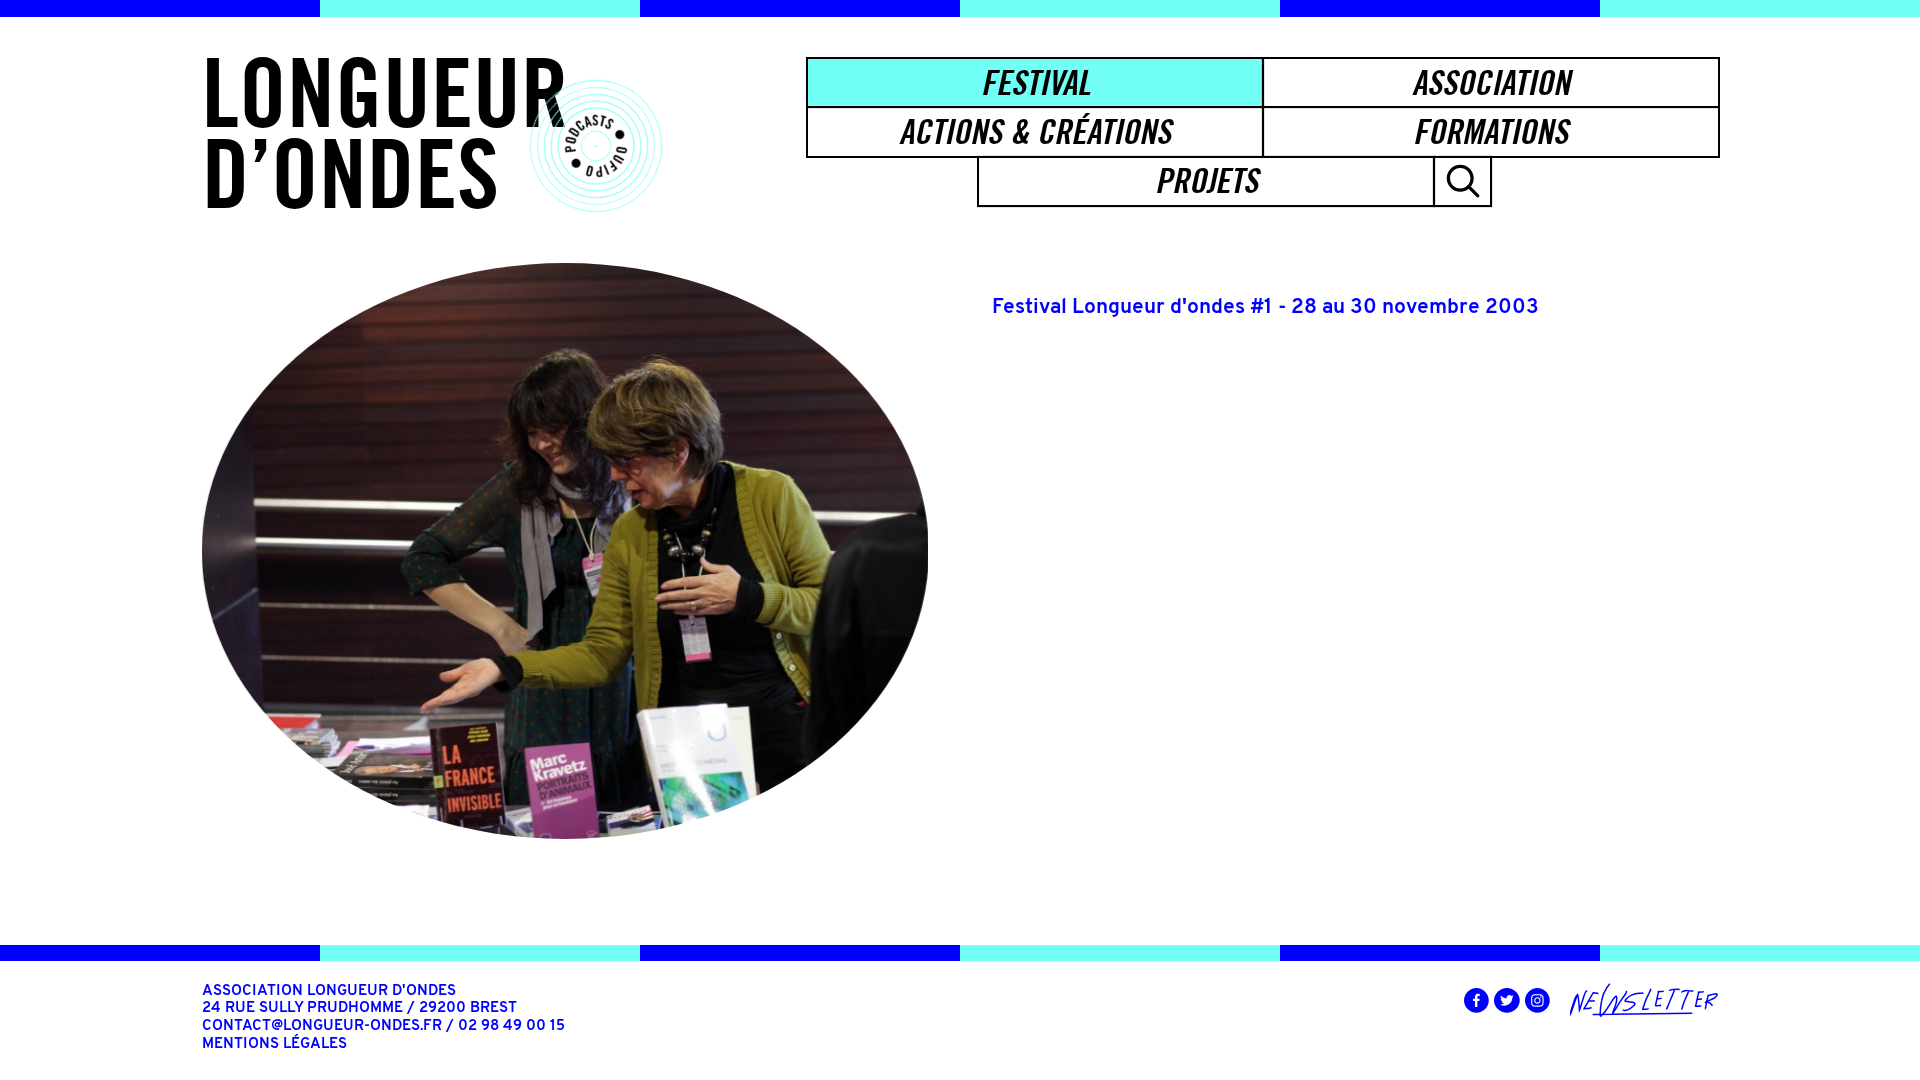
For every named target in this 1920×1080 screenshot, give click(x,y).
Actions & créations (1035, 131)
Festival (1035, 82)
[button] (1462, 181)
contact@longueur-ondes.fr (322, 1026)
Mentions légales (274, 1044)
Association (1491, 82)
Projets (1206, 180)
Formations (1490, 131)
